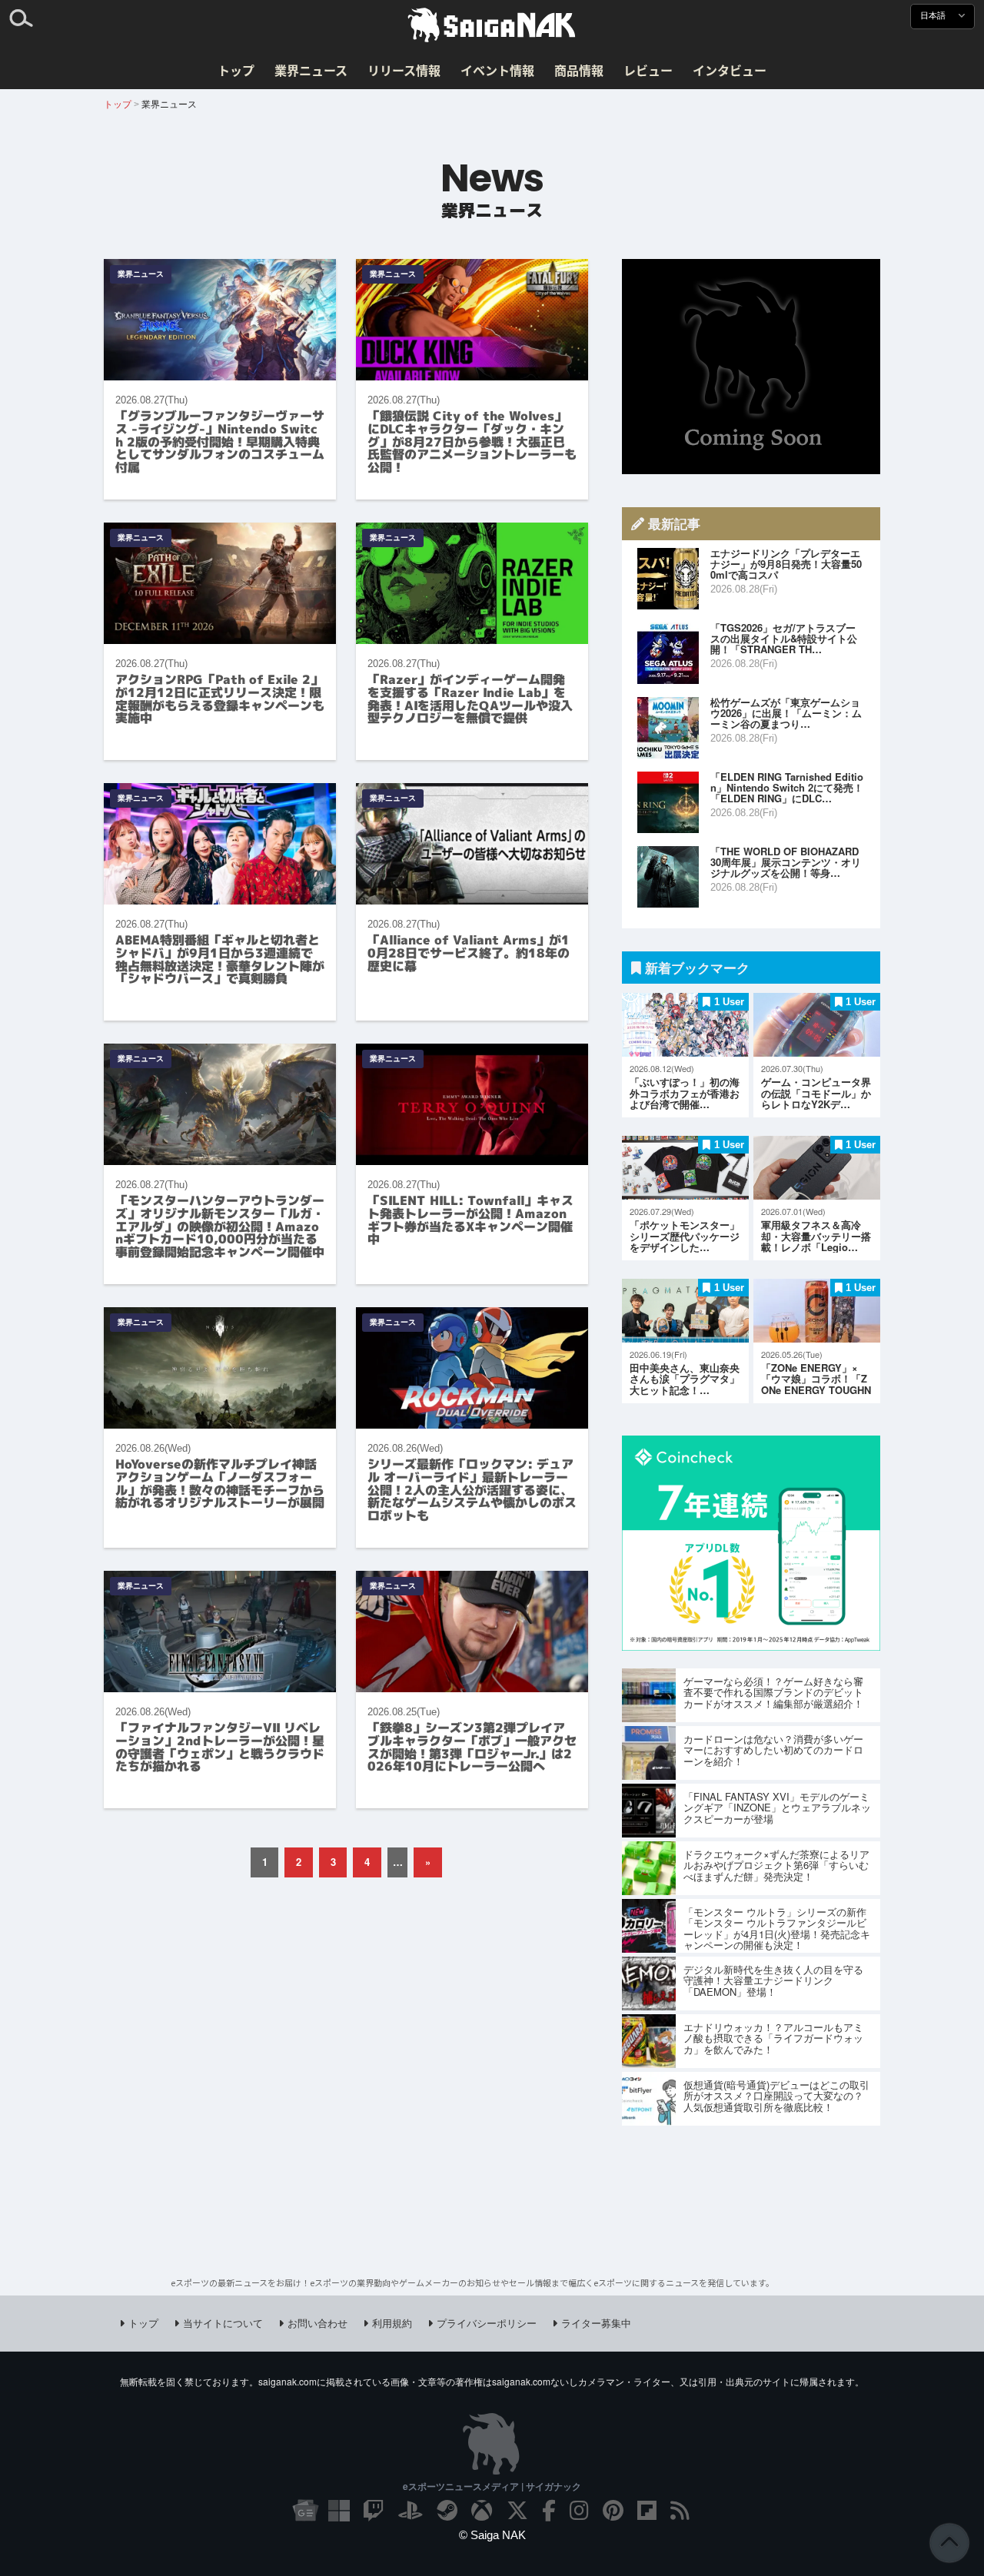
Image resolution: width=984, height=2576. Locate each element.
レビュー (648, 70)
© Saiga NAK (492, 2535)
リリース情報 (404, 70)
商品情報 (579, 70)
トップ (236, 70)
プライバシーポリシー (487, 2323)
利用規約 (392, 2323)
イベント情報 (497, 70)
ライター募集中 (596, 2323)
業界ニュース (311, 70)
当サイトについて (223, 2323)
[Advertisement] (751, 367)
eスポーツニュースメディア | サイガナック (492, 2486)
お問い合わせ (317, 2323)
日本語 (934, 16)
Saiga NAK (492, 25)
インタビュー (730, 70)
